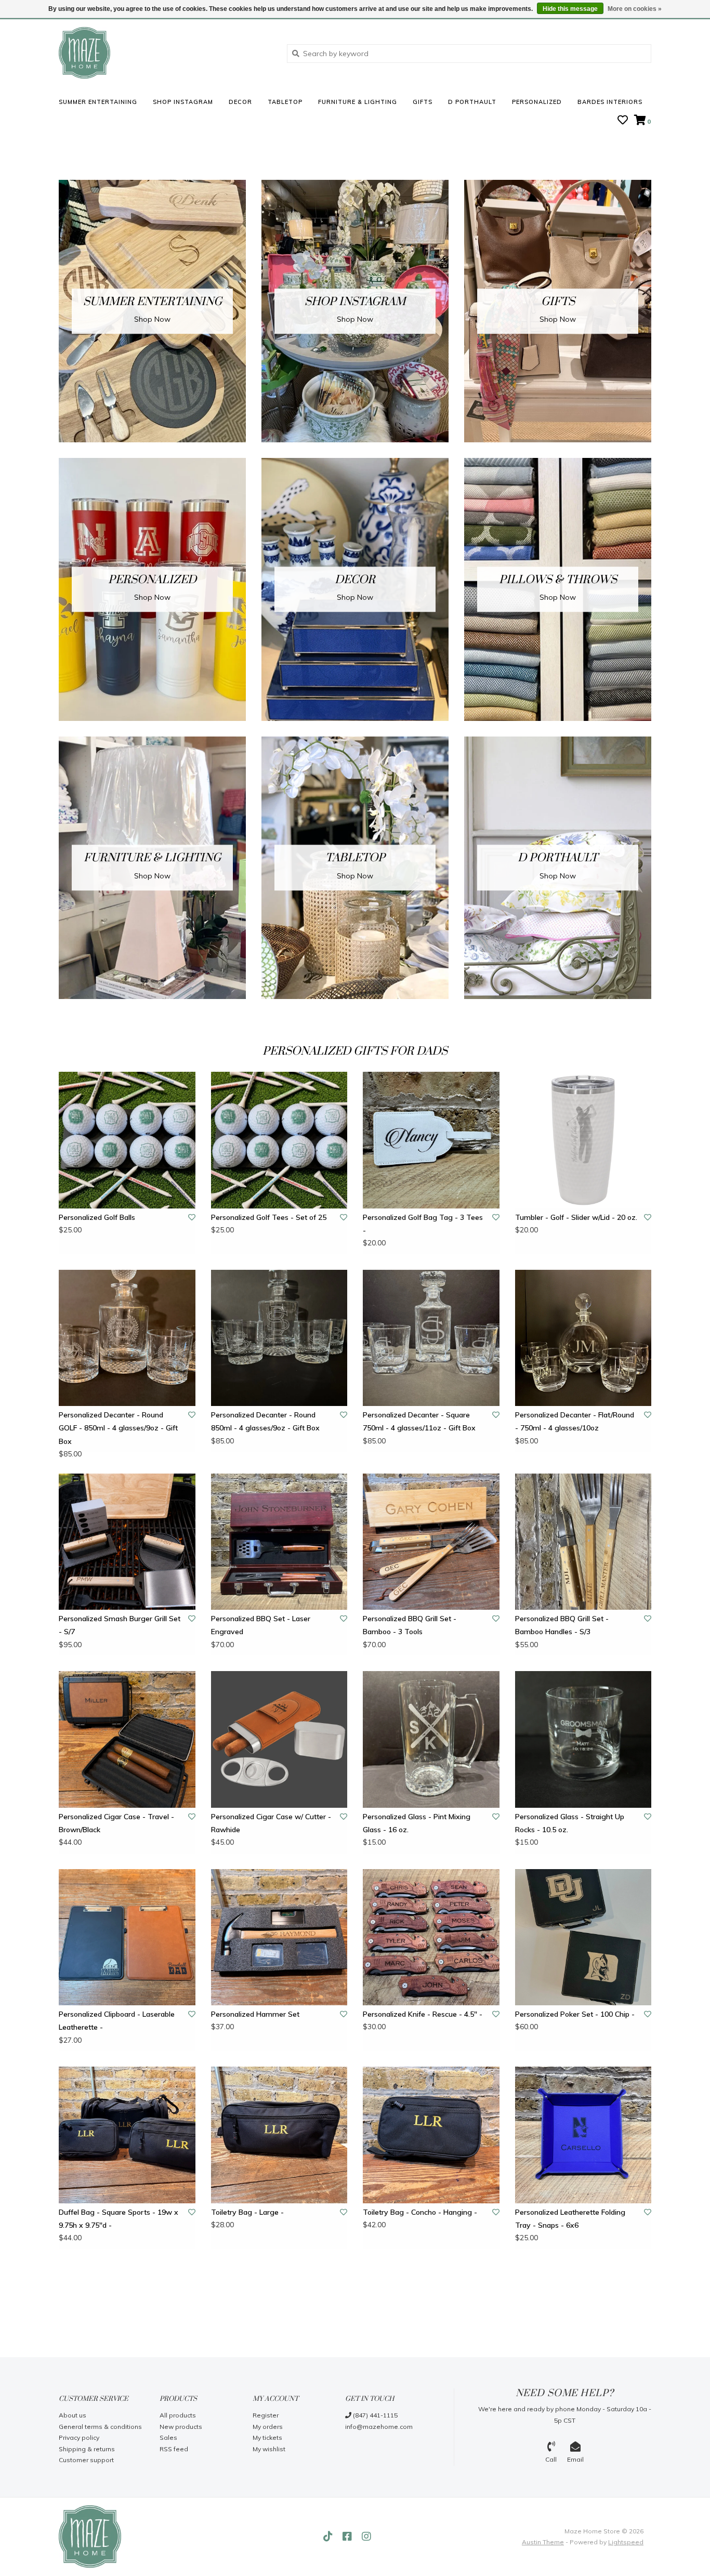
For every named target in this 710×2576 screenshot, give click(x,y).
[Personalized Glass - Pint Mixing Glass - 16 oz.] (431, 1739)
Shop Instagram (183, 102)
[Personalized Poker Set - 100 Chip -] (583, 1937)
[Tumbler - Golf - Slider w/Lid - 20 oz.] (583, 1140)
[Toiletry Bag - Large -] (279, 2135)
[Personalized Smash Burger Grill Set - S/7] (127, 1542)
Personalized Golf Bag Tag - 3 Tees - (423, 1224)
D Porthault (472, 102)
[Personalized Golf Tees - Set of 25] (279, 1140)
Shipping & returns (87, 2449)
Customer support (86, 2460)
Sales (168, 2437)
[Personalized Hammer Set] (279, 1937)
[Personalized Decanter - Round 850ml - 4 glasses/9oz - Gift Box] (279, 1338)
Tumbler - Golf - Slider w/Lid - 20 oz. (576, 1217)
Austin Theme (543, 2542)
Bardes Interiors (610, 102)
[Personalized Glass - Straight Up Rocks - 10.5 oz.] (583, 1739)
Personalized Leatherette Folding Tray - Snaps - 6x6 (570, 2219)
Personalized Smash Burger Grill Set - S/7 (120, 1625)
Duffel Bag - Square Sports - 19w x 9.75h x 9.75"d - (119, 2219)
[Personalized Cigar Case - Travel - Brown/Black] (127, 1739)
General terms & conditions (100, 2427)
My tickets (267, 2437)
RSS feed (174, 2449)
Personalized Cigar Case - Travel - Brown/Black (116, 1823)
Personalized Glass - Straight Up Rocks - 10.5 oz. (570, 1823)
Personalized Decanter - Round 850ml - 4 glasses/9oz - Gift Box (265, 1421)
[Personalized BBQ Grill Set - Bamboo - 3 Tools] (431, 1542)
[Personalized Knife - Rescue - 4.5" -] (431, 1937)
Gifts (423, 102)
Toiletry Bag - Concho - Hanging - (420, 2212)
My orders (268, 2427)
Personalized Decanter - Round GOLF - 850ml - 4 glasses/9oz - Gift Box (118, 1428)
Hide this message (570, 9)
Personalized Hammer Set (255, 2014)
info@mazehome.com (379, 2427)
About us (73, 2415)
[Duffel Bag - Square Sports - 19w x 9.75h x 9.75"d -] (127, 2135)
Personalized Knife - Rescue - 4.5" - (423, 2014)
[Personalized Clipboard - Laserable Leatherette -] (127, 1937)
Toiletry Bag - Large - (247, 2212)
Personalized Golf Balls (97, 1217)
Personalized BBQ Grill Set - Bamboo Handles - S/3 (562, 1625)
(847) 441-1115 (374, 2415)
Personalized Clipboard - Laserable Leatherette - (117, 2021)
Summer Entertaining (98, 102)
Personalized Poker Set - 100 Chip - (575, 2014)
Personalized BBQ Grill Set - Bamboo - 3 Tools (410, 1625)
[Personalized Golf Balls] (127, 1140)
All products (178, 2415)
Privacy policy (79, 2437)
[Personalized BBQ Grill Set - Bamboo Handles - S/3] (583, 1542)
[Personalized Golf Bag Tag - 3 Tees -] (431, 1140)
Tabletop (285, 102)
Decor (240, 102)
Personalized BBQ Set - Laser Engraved (261, 1625)
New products (181, 2427)
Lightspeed (626, 2542)
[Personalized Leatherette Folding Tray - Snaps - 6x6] (583, 2135)
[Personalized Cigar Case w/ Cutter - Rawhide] (279, 1739)
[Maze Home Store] (165, 53)
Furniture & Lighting (358, 102)
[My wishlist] (623, 121)
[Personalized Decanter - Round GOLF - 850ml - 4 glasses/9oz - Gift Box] (127, 1338)
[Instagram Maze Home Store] (366, 2536)
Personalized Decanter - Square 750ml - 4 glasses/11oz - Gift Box (419, 1421)
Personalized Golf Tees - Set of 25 (269, 1217)
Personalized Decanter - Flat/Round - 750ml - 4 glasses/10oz (575, 1421)
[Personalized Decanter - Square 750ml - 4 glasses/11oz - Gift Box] (431, 1338)
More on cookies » (635, 9)
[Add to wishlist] (192, 1217)
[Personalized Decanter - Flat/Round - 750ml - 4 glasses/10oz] (583, 1338)
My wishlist (269, 2449)
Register (266, 2415)
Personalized (537, 102)
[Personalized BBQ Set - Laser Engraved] (279, 1542)
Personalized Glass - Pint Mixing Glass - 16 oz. (417, 1823)
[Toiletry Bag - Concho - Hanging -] (431, 2135)
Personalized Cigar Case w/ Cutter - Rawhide (271, 1823)
